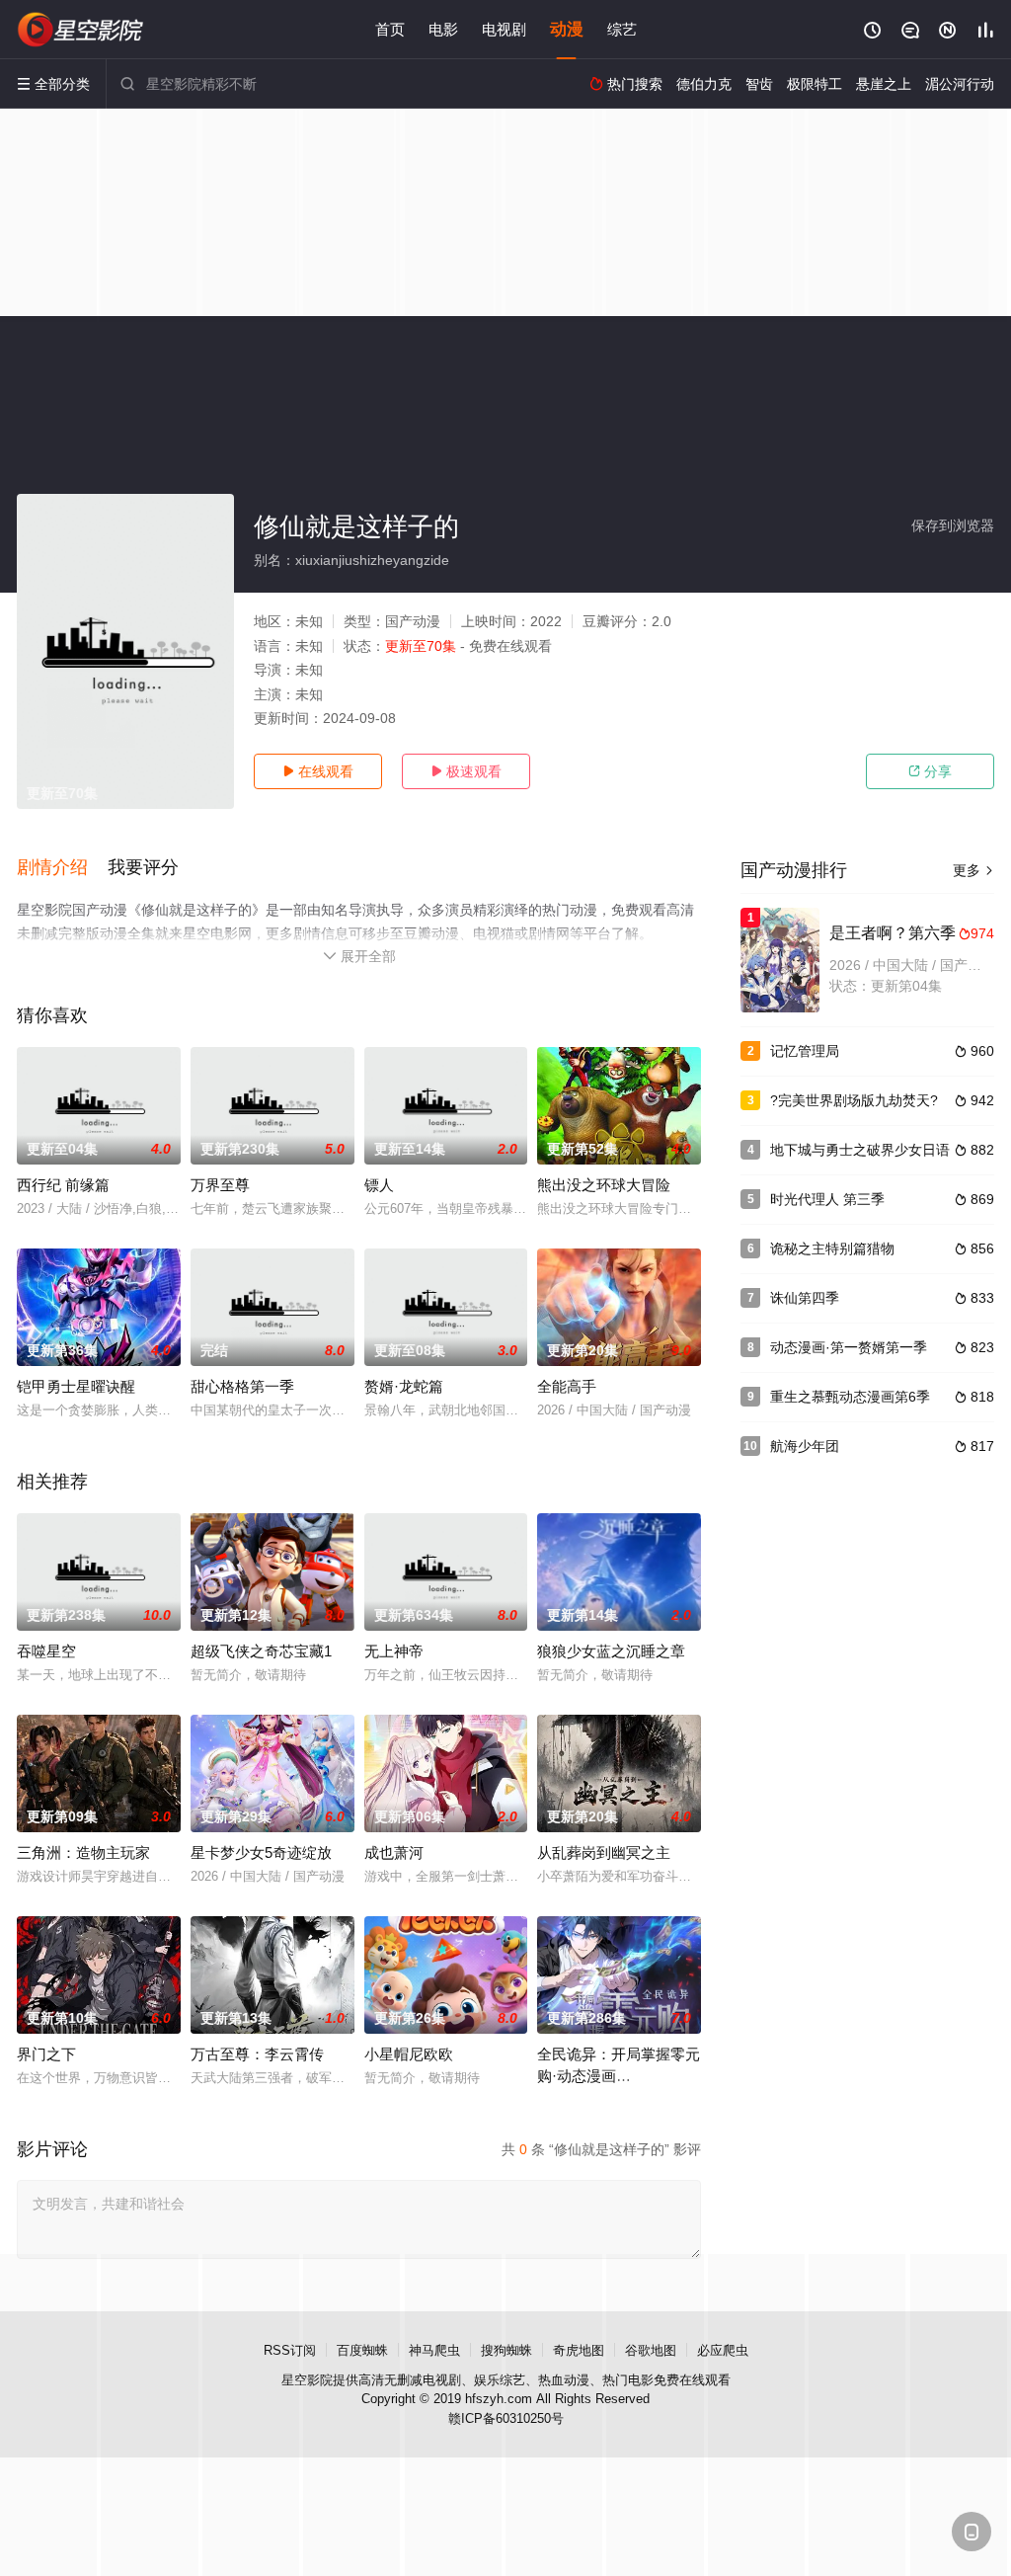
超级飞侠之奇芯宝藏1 (261, 1651)
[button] (62, 868)
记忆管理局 (805, 1051)
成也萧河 (394, 1852)
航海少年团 (805, 1446)
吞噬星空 (46, 1651)
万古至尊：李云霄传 (257, 2054)
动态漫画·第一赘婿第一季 (849, 1347)
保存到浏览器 (953, 525)
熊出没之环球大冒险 (604, 1185)
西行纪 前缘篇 (63, 1185)
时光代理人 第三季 (827, 1199)
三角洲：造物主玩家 (83, 1852)
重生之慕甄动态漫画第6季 (850, 1397)
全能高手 (567, 1386)
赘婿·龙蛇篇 (404, 1386)
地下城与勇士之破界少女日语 (860, 1150)
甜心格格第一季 (242, 1386)
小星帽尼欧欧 (409, 2054)
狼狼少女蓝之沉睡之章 (611, 1651)
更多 (973, 870)
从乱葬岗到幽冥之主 (604, 1852)
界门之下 (46, 2054)
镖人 (379, 1185)
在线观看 (318, 771)
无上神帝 (394, 1651)
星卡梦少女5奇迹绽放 (261, 1852)
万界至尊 (220, 1185)
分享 (930, 771)
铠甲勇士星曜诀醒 (76, 1386)
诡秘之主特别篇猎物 (832, 1248)
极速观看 (466, 771)
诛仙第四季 (805, 1298)
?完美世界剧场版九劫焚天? (854, 1100)
